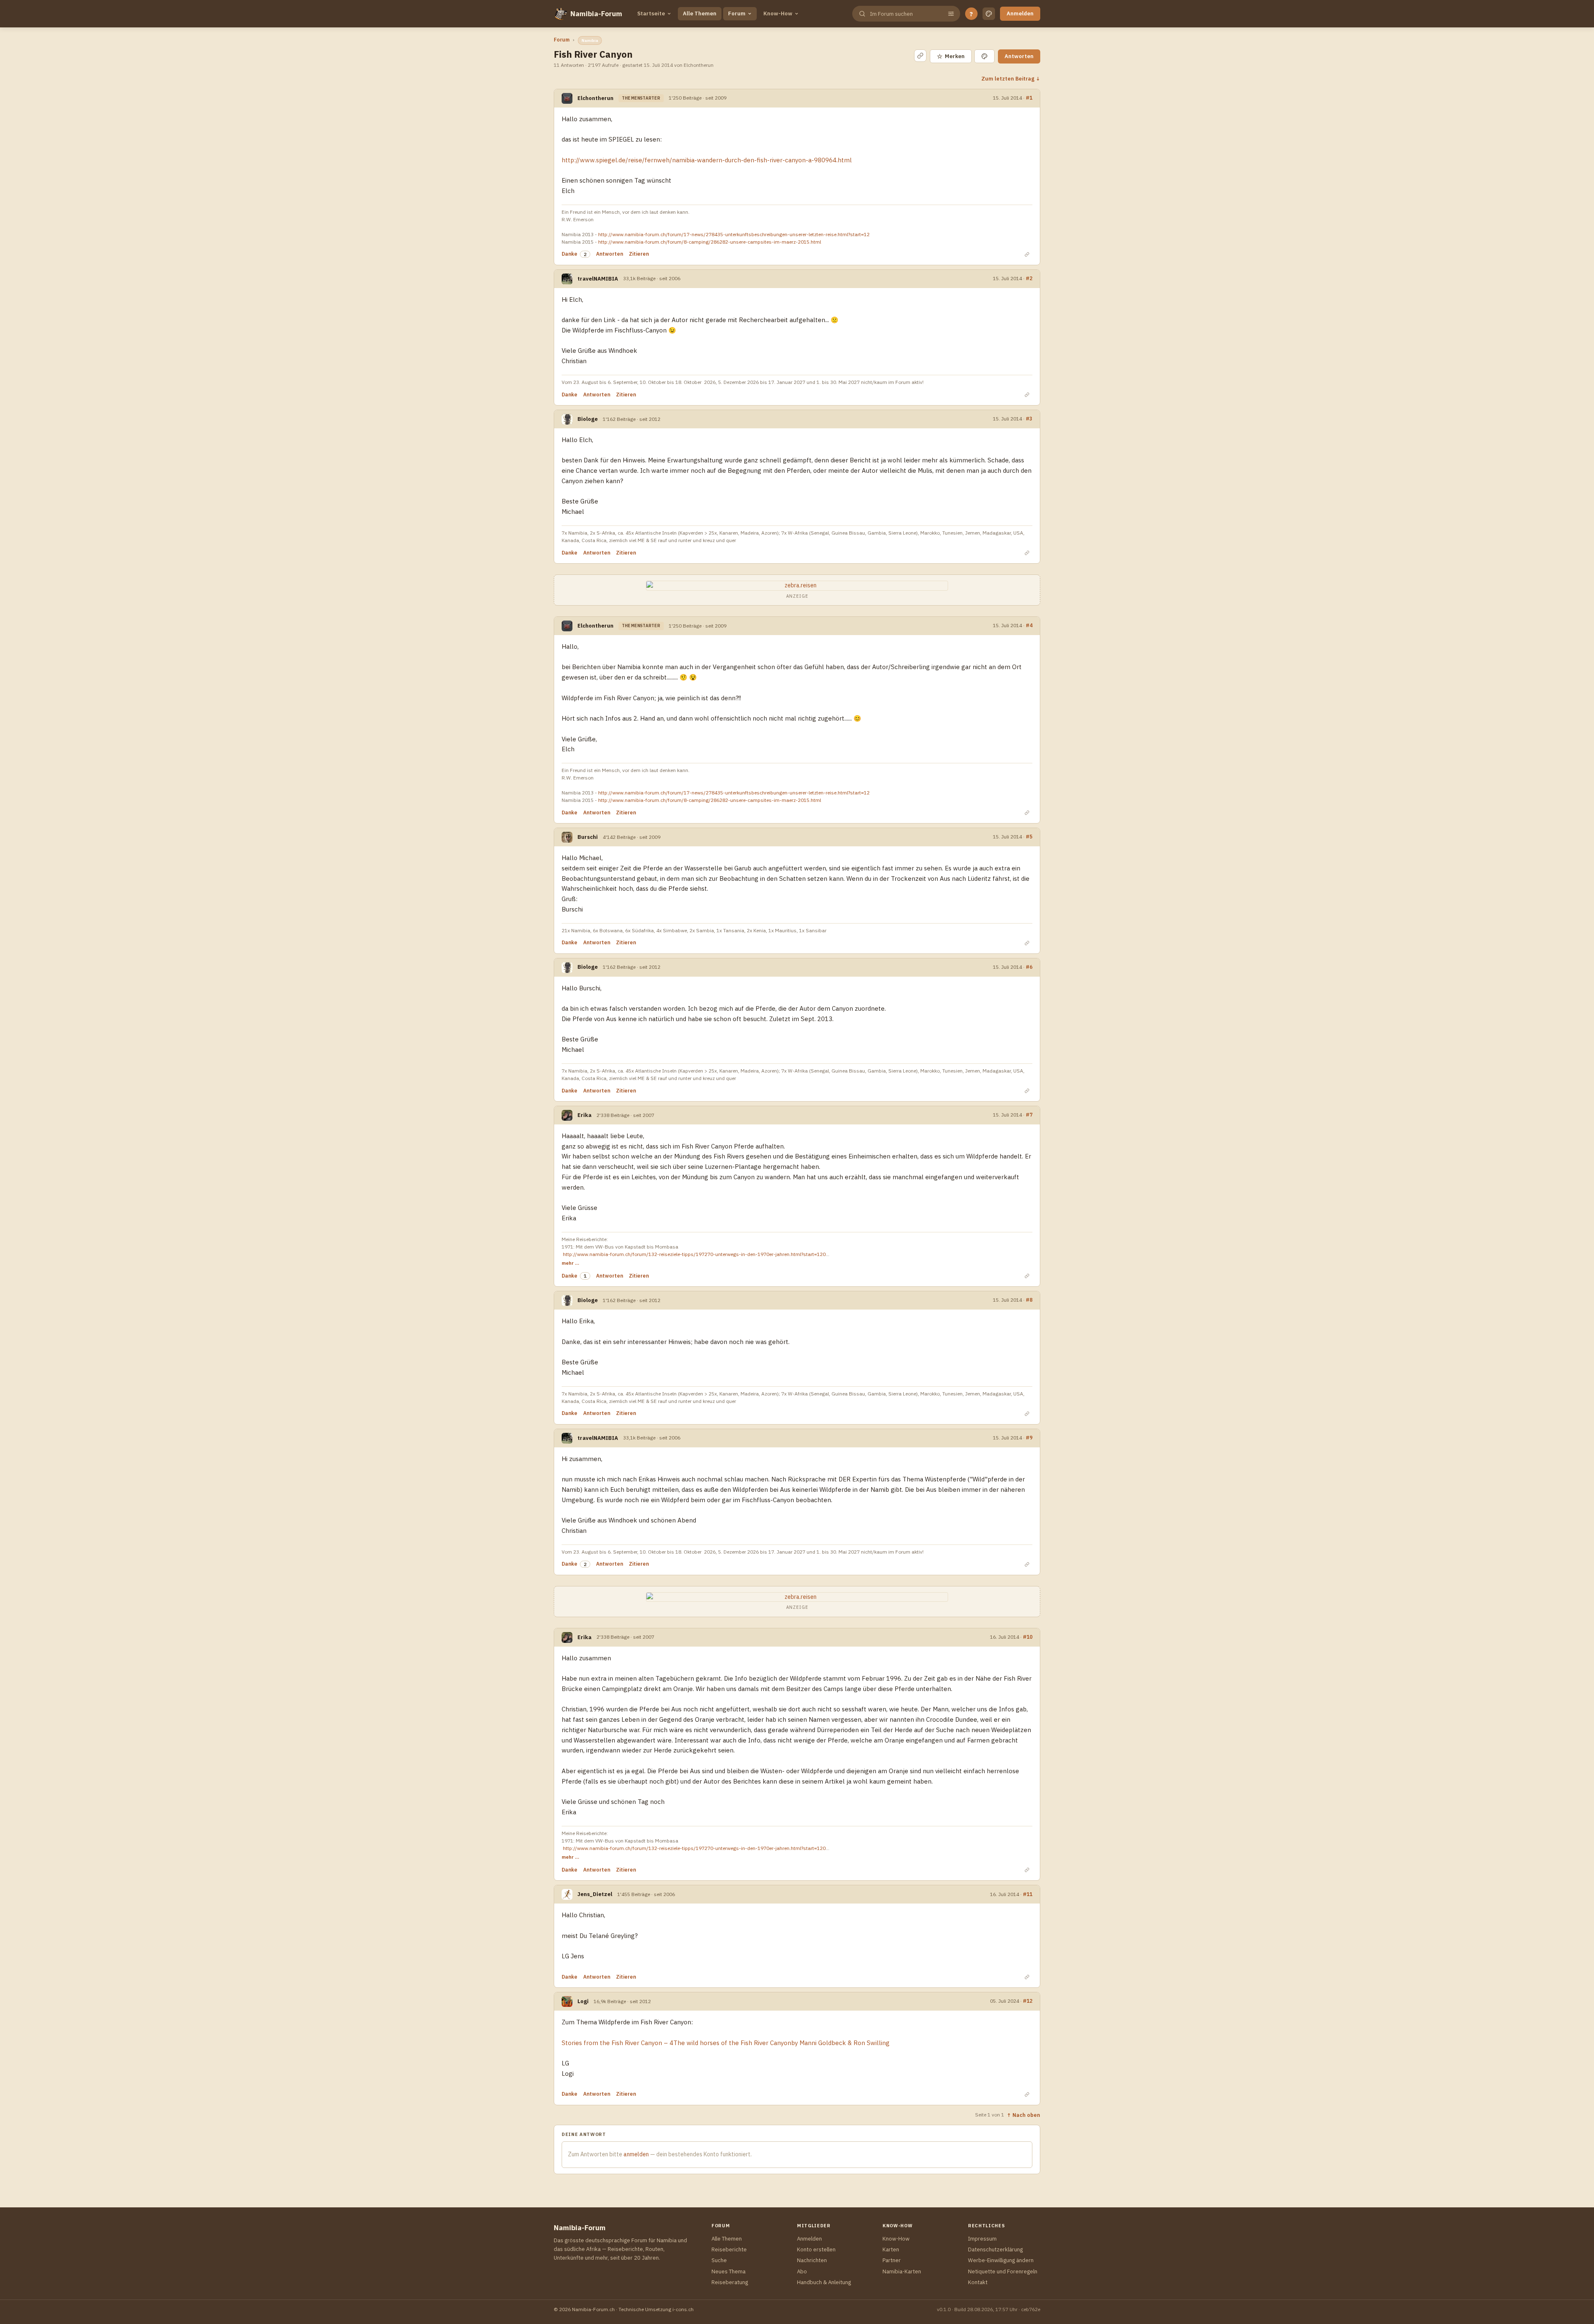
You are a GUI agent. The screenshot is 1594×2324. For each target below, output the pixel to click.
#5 (1029, 836)
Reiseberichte (729, 2249)
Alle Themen (700, 13)
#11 (1028, 1894)
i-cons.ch (683, 2309)
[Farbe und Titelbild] (984, 56)
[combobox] (905, 14)
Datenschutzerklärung (995, 2249)
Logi (583, 2001)
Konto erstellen (816, 2249)
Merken (951, 56)
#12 (1028, 2001)
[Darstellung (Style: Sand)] (989, 14)
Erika (584, 1115)
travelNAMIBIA (598, 279)
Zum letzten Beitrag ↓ (1011, 78)
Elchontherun (595, 98)
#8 (1029, 1300)
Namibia (590, 40)
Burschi (588, 837)
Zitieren (639, 254)
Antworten (1019, 56)
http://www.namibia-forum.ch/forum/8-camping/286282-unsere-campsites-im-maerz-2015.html (710, 242)
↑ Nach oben (1023, 2115)
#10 (1028, 1637)
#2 (1029, 278)
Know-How (778, 13)
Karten (891, 2249)
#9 (1029, 1437)
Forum (737, 13)
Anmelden (1020, 13)
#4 (1029, 625)
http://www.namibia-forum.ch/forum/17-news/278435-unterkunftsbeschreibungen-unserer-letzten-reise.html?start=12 (734, 234)
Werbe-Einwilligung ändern (1001, 2260)
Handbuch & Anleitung (824, 2282)
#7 (1029, 1114)
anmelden (636, 2154)
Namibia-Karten (902, 2271)
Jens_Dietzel (595, 1894)
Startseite (651, 13)
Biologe (588, 419)
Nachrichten (812, 2260)
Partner (892, 2260)
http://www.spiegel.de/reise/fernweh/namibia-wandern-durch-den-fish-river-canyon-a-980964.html (707, 160)
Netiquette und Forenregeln (1003, 2271)
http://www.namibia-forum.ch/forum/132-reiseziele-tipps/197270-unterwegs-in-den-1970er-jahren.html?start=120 (694, 1254)
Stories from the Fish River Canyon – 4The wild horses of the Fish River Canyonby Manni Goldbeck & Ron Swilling (726, 2043)
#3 (1029, 418)
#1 (1029, 98)
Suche (719, 2260)
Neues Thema (729, 2271)
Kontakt (978, 2282)
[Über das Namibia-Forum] (560, 14)
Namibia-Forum (596, 14)
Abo (802, 2271)
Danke (570, 254)
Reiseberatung (730, 2282)
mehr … (570, 1263)
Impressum (982, 2239)
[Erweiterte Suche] (951, 14)
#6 (1029, 967)
